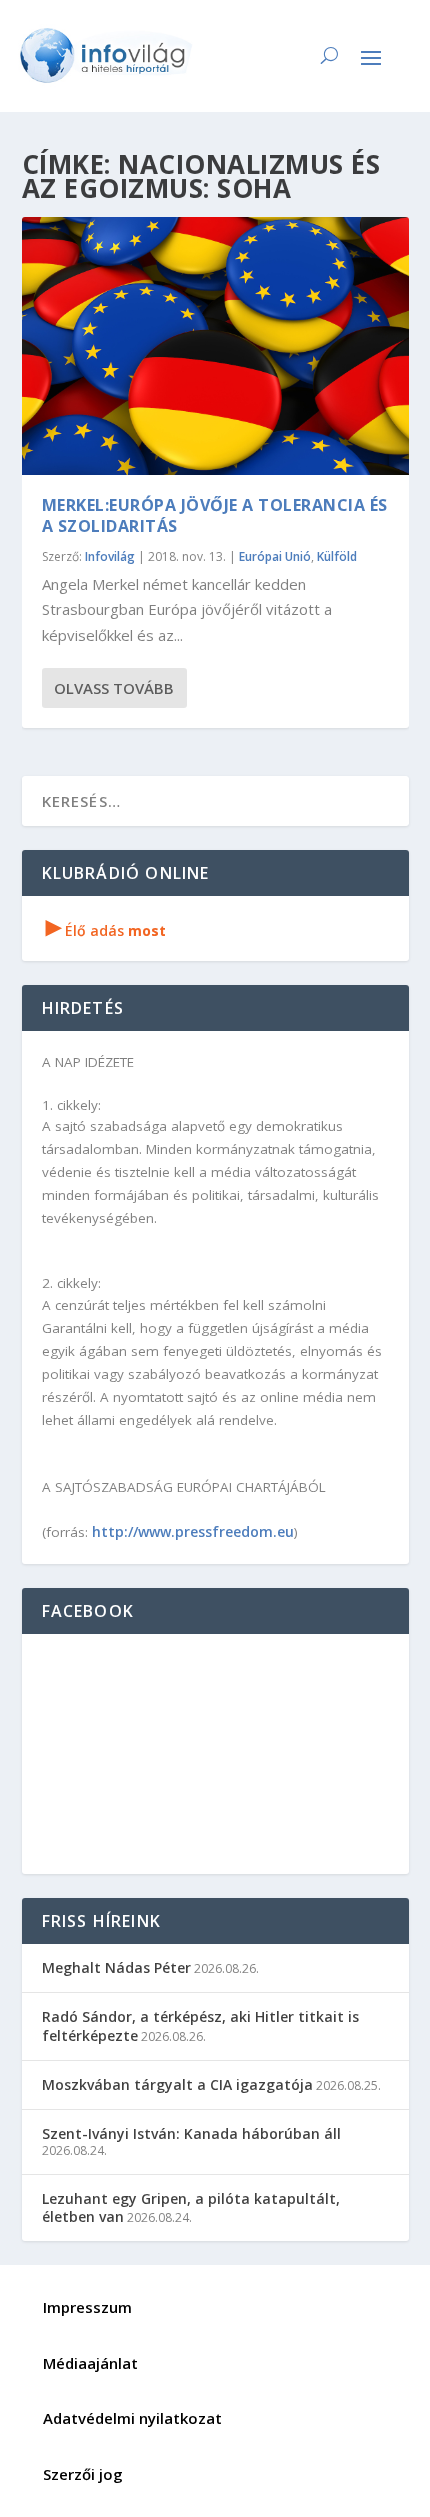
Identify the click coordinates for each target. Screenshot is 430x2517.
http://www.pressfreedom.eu (193, 1531)
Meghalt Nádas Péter (116, 1967)
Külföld (337, 556)
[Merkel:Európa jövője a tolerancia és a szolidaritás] (215, 346)
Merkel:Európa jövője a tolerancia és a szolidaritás (215, 515)
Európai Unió (275, 556)
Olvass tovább (114, 688)
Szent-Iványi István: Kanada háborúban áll (191, 2133)
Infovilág (110, 556)
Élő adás (106, 930)
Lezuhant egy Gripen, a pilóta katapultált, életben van (191, 2207)
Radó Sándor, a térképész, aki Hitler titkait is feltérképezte (200, 2025)
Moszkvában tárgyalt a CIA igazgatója (177, 2084)
